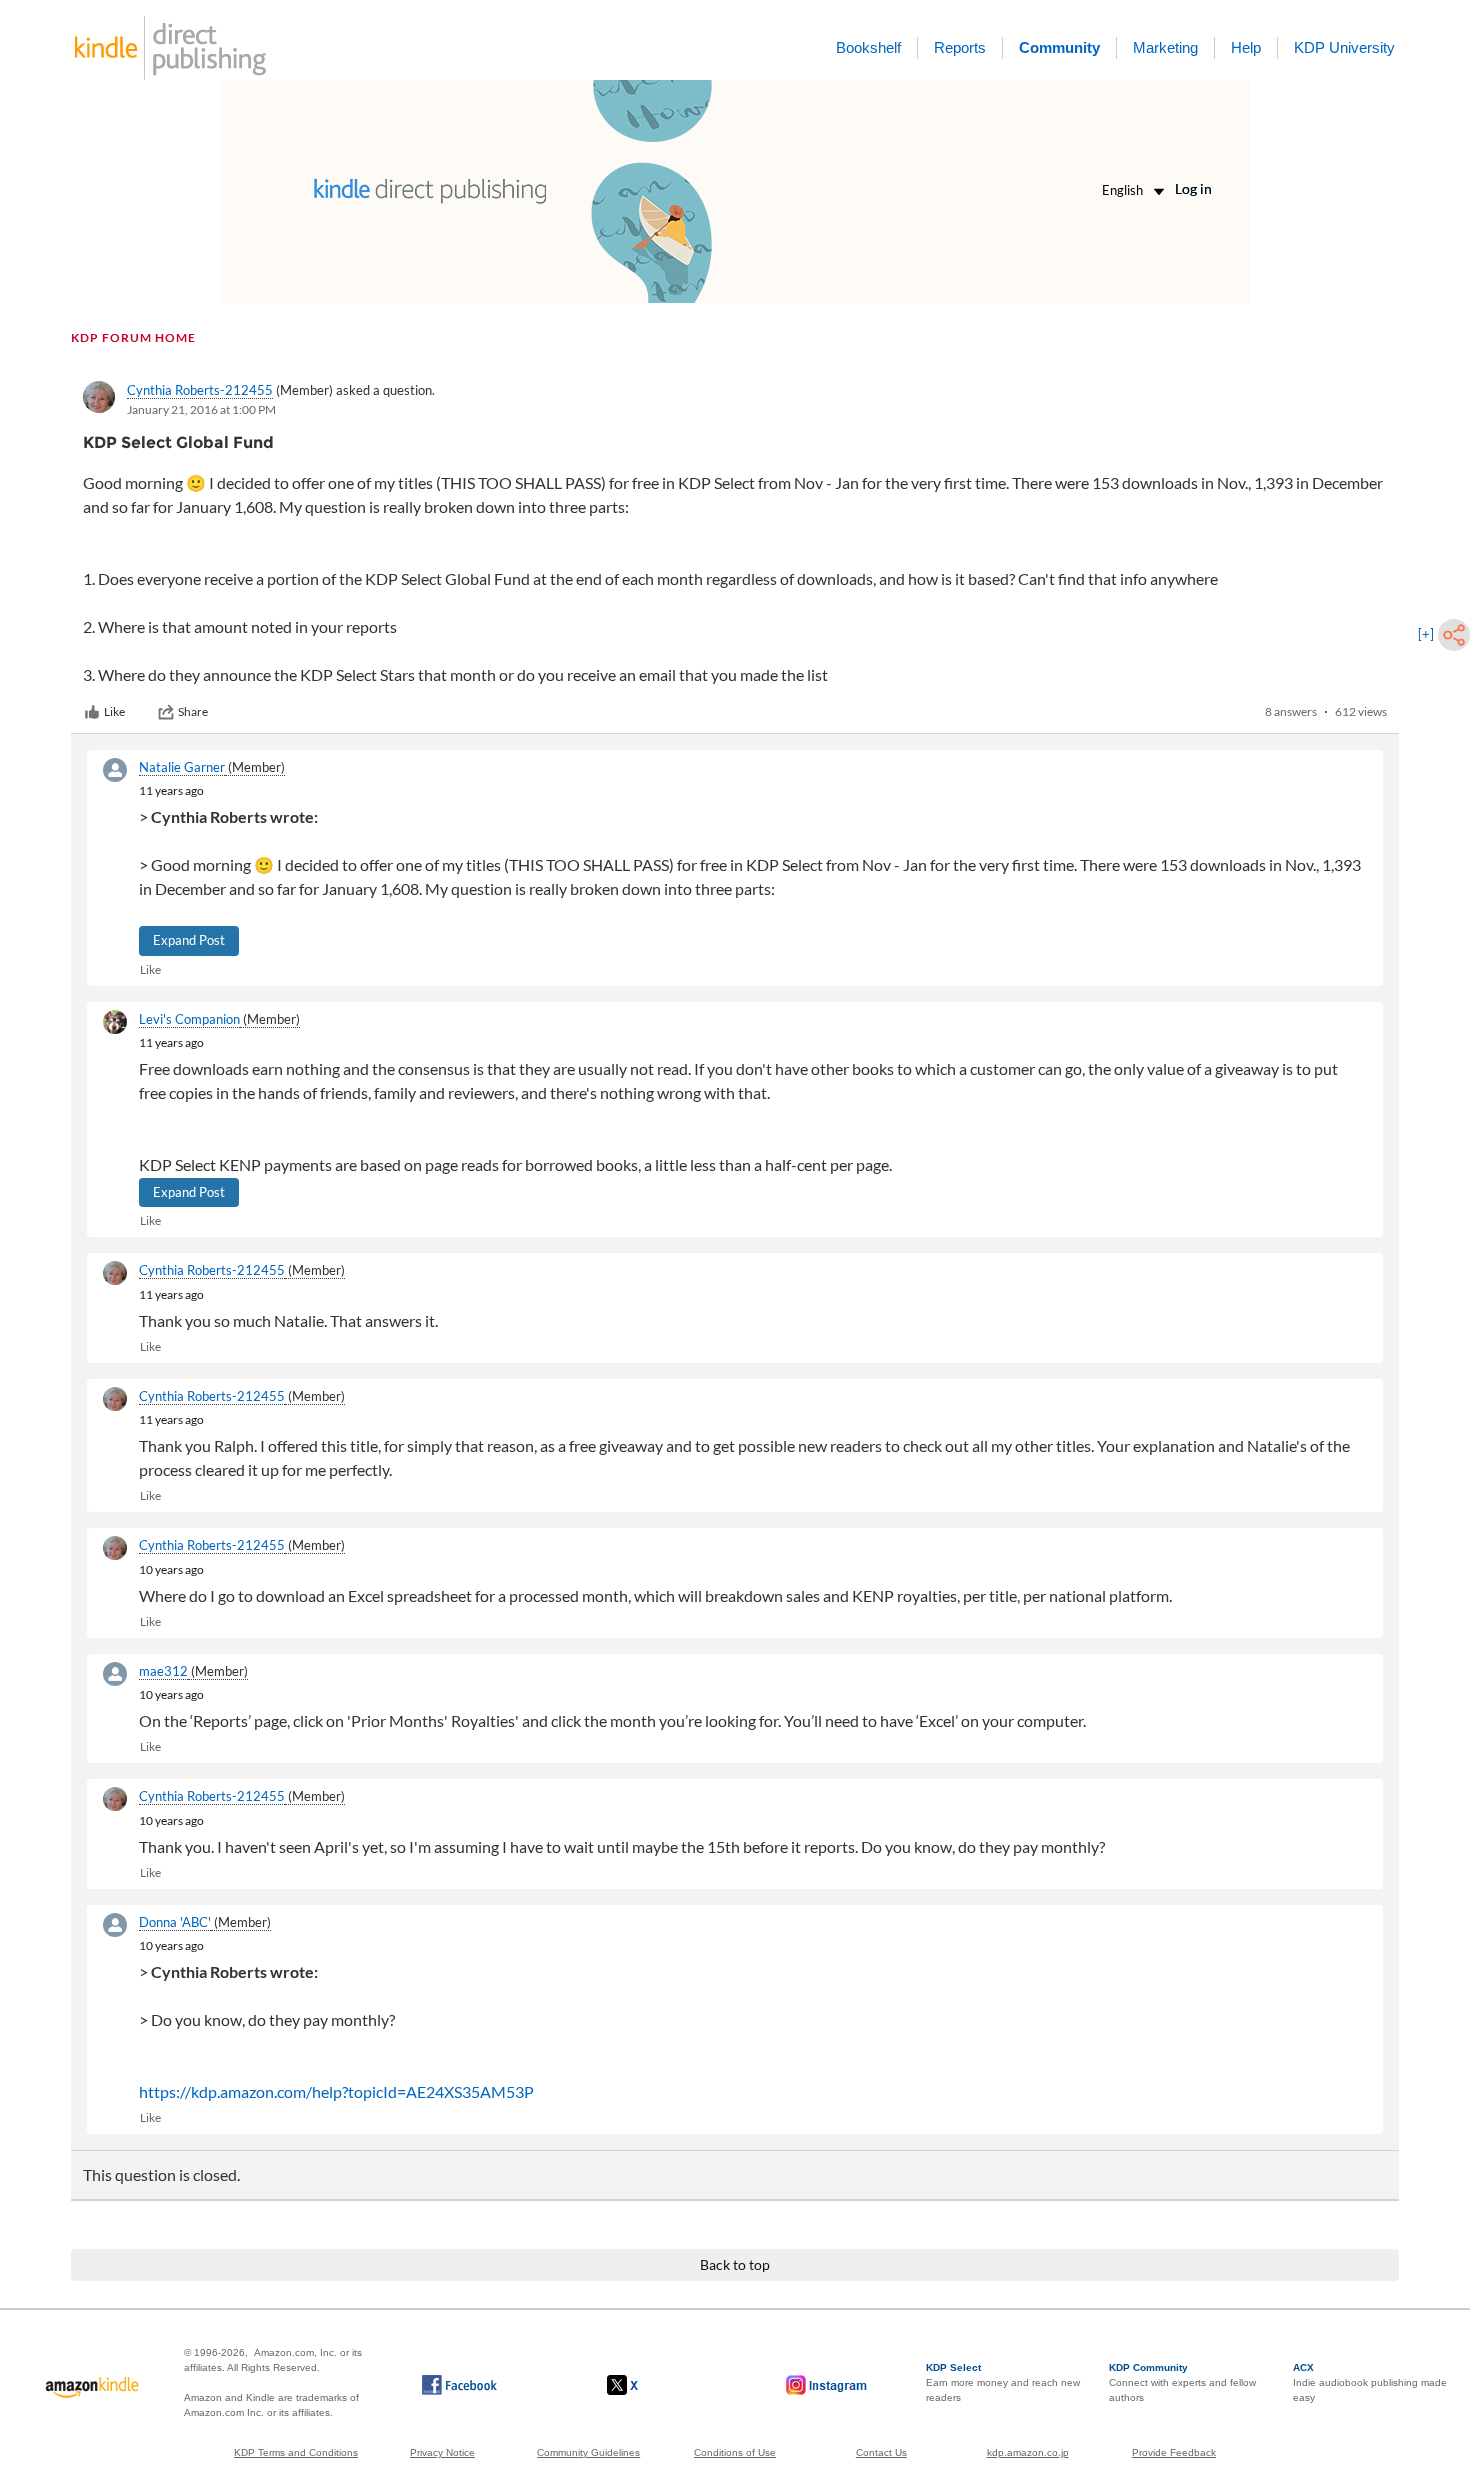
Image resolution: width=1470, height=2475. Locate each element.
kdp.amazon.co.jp (1028, 2452)
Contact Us (881, 2452)
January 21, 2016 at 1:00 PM (201, 409)
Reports (960, 47)
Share (193, 711)
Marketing (1165, 47)
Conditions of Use (735, 2452)
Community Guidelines (588, 2452)
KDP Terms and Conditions (296, 2452)
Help (1246, 47)
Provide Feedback (1174, 2452)
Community (1059, 47)
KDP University (1344, 47)
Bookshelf (868, 47)
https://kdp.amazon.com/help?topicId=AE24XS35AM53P (336, 2091)
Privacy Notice (442, 2452)
